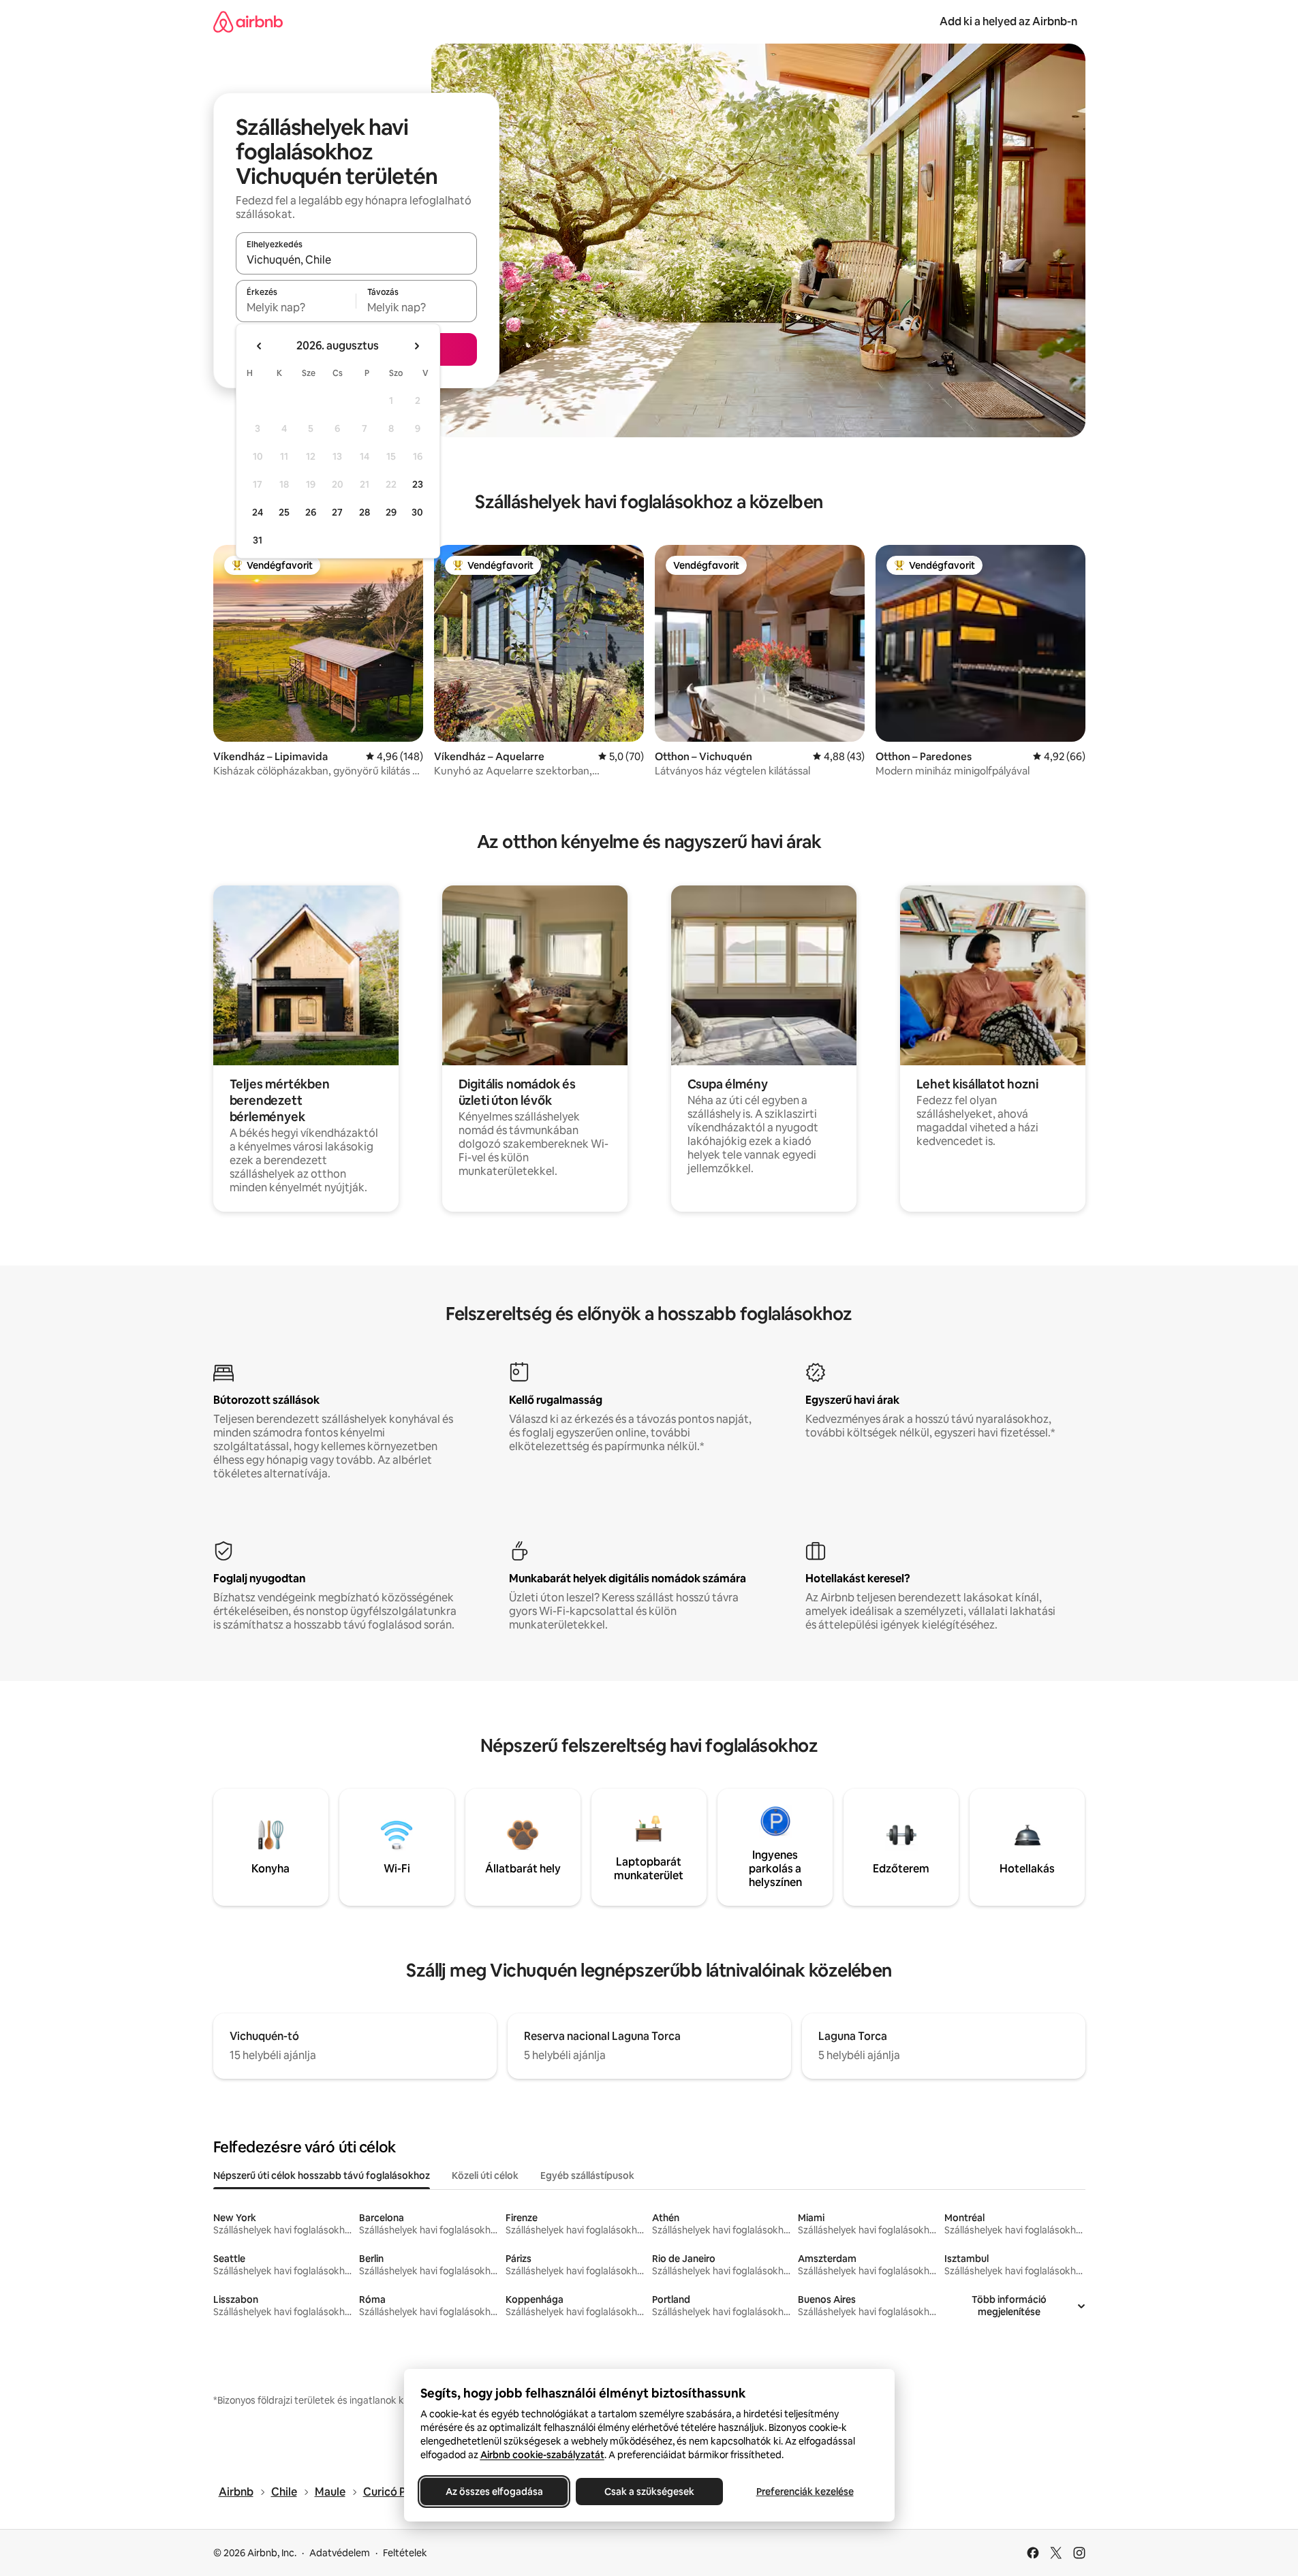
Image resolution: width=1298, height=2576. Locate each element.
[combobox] (356, 260)
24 (258, 512)
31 (258, 540)
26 (311, 512)
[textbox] (296, 307)
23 (418, 484)
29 (391, 512)
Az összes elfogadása (494, 2492)
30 (417, 512)
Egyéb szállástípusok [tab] (587, 2176)
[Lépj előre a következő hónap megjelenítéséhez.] (416, 346)
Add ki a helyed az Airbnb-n (1008, 21)
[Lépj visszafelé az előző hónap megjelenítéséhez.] (260, 346)
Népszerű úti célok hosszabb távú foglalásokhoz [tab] (322, 2176)
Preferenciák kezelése (804, 2492)
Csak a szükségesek (649, 2492)
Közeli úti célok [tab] (485, 2176)
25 (284, 512)
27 (337, 512)
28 (365, 512)
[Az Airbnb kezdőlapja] (248, 21)
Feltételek (405, 2553)
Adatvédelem (340, 2553)
